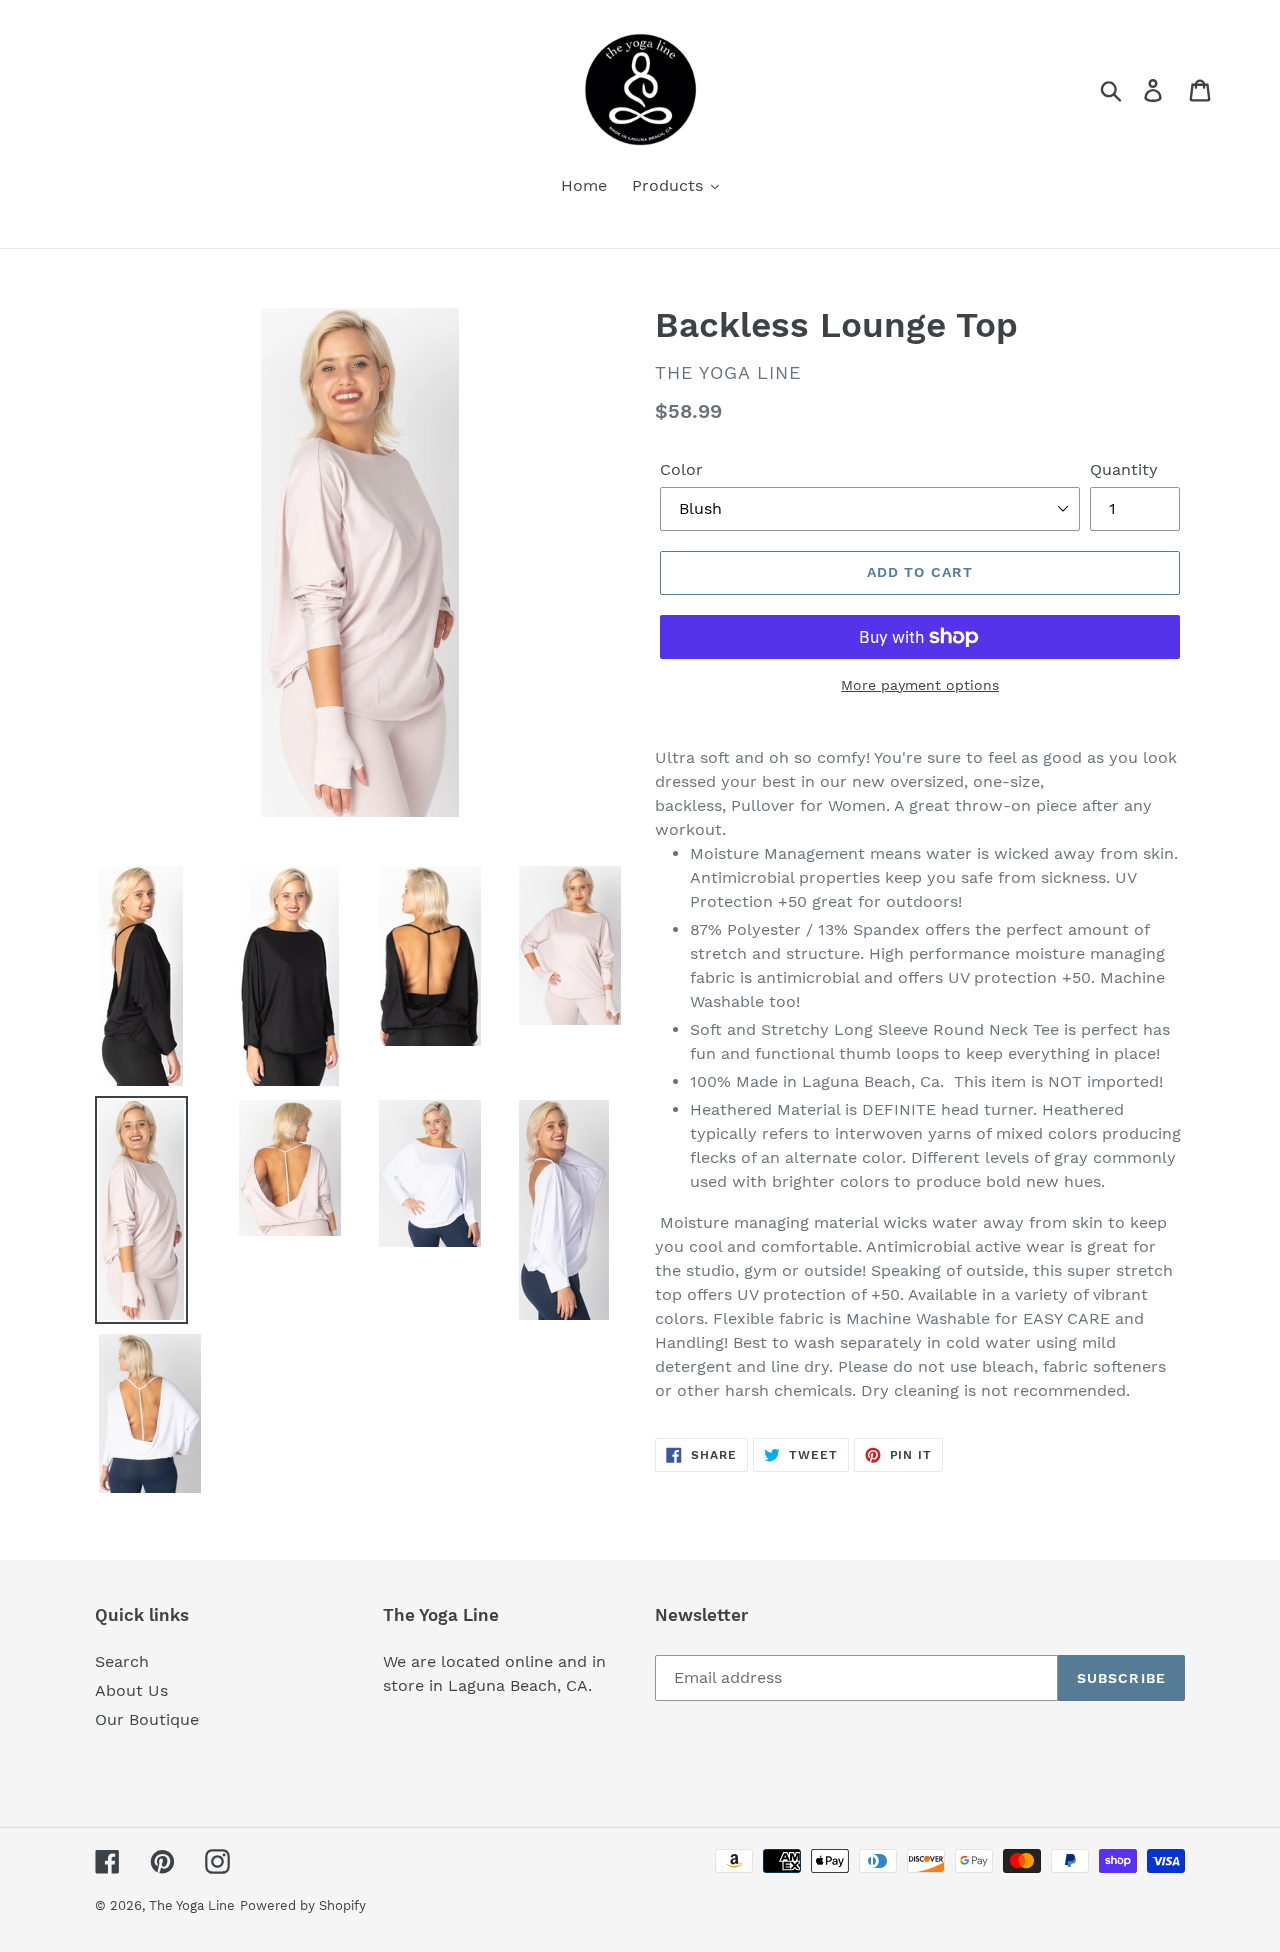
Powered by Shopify (303, 1905)
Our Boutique (147, 1719)
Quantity (1124, 469)
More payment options (920, 685)
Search (122, 1661)
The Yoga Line (192, 1905)
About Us (131, 1690)
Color (681, 469)
